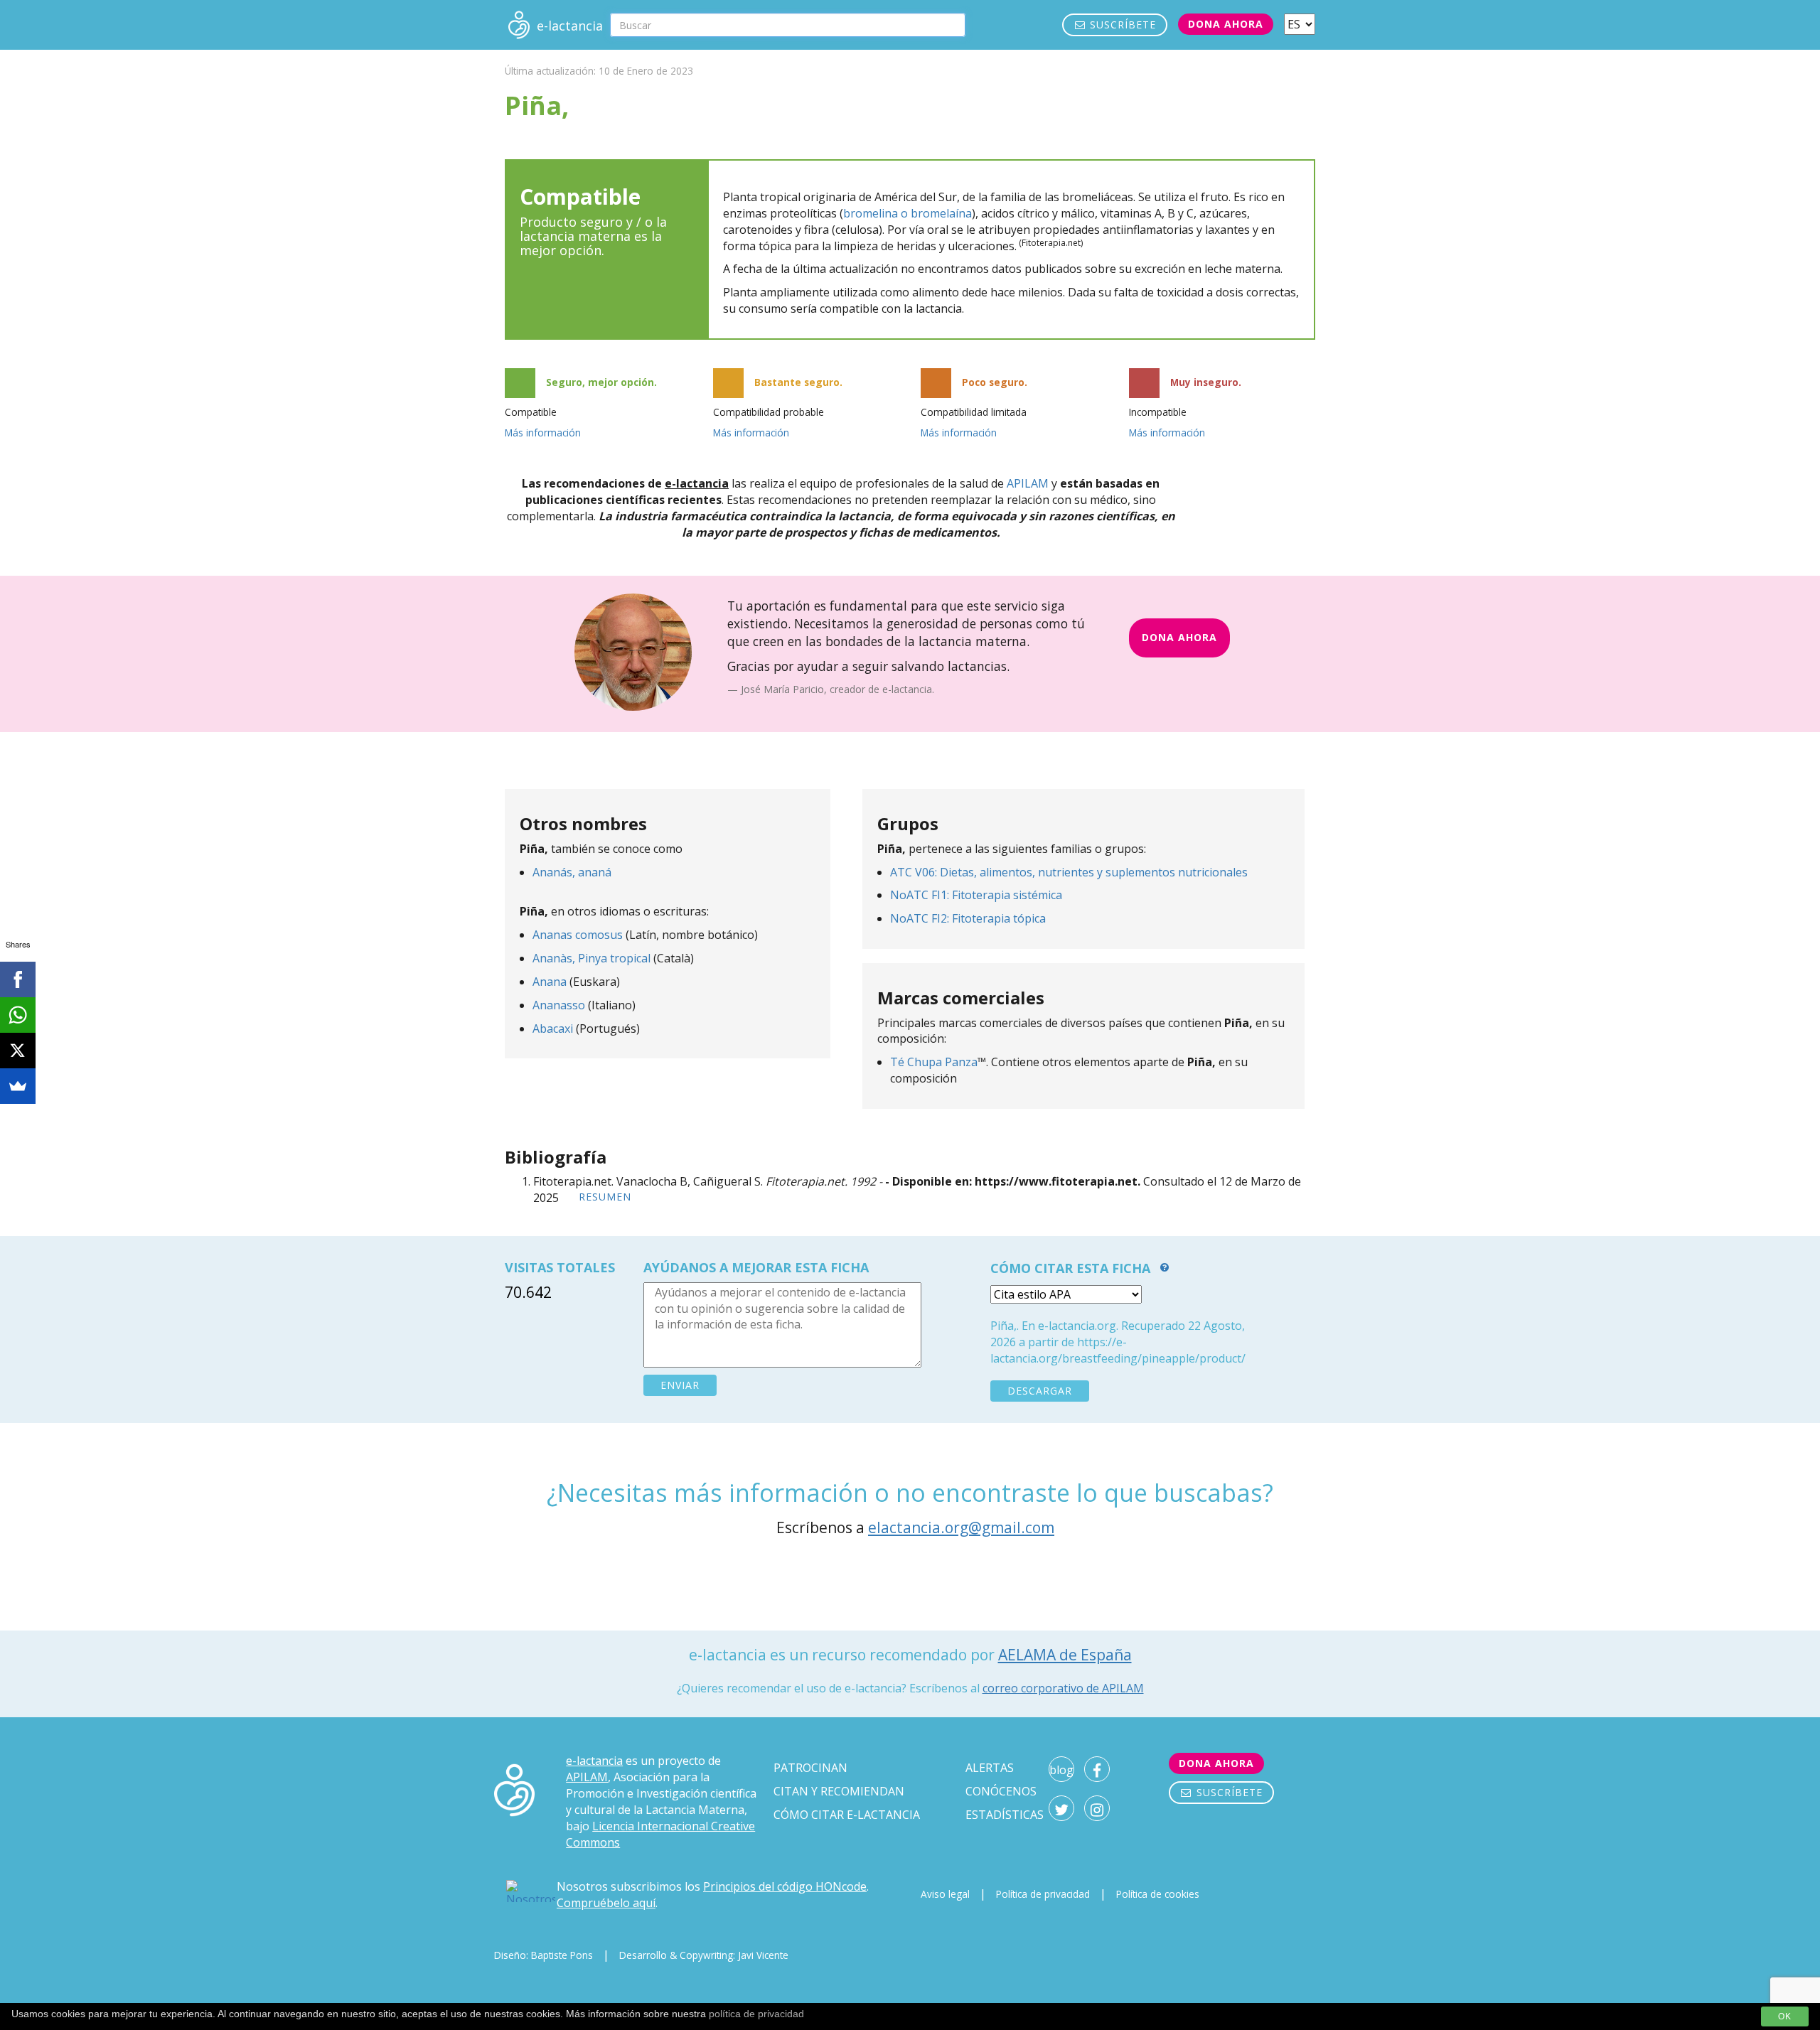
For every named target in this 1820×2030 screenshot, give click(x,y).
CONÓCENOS (1001, 1791)
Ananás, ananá (572, 872)
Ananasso (559, 1005)
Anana (550, 982)
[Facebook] (18, 979)
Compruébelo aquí (606, 1903)
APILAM (1028, 483)
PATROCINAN (810, 1768)
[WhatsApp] (18, 1015)
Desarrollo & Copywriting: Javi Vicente (704, 1955)
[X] (18, 1051)
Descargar (1040, 1391)
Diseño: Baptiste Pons (544, 1955)
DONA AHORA (1179, 637)
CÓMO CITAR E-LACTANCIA (847, 1815)
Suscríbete (1121, 25)
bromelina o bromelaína (908, 213)
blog (1061, 1770)
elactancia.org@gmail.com (961, 1527)
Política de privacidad (1043, 1894)
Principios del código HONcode (785, 1886)
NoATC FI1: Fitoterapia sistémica (976, 895)
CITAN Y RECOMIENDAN (839, 1791)
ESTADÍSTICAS (1005, 1815)
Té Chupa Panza (934, 1062)
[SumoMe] (18, 1086)
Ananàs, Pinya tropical (591, 958)
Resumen (605, 1197)
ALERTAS (990, 1768)
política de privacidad (756, 2014)
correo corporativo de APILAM (1063, 1688)
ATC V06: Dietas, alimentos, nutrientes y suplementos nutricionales (1069, 872)
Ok (1785, 2016)
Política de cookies (1158, 1894)
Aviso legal (945, 1894)
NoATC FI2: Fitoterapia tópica (968, 918)
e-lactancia (594, 1761)
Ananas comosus (578, 935)
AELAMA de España (1065, 1655)
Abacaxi (553, 1029)
